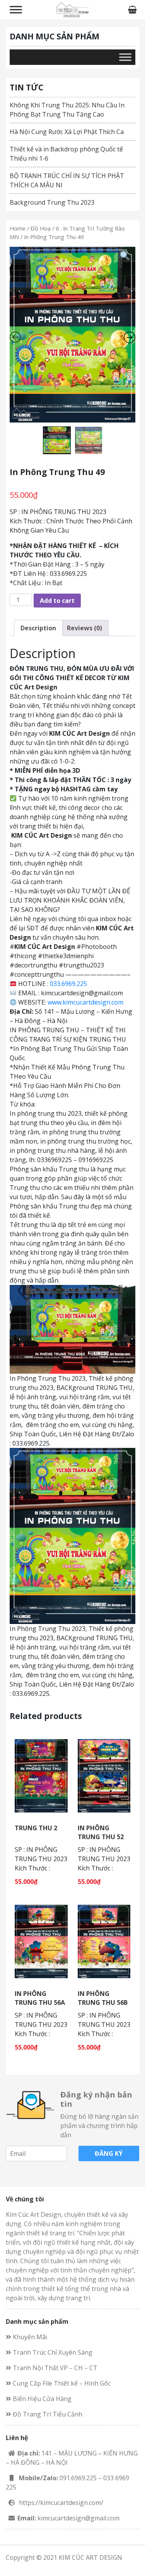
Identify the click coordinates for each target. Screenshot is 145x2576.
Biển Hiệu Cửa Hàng (41, 2399)
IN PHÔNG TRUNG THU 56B (103, 1998)
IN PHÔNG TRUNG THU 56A (40, 1998)
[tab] (38, 628)
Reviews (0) (84, 628)
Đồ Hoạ (41, 228)
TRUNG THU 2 (36, 1828)
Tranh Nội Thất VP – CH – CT (54, 2368)
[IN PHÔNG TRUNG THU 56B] (104, 1941)
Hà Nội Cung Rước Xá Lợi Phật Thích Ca (67, 132)
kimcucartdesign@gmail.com (78, 2518)
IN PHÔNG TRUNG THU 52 (101, 1832)
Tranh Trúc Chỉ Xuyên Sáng (52, 2352)
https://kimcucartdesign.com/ (61, 2503)
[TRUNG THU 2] (41, 1775)
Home (18, 228)
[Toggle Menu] (16, 9)
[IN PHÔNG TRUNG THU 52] (104, 1775)
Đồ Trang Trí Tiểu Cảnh (47, 2414)
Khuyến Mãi (29, 2337)
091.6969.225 (78, 2478)
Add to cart (57, 601)
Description (38, 628)
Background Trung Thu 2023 (52, 202)
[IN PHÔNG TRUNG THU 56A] (41, 1941)
